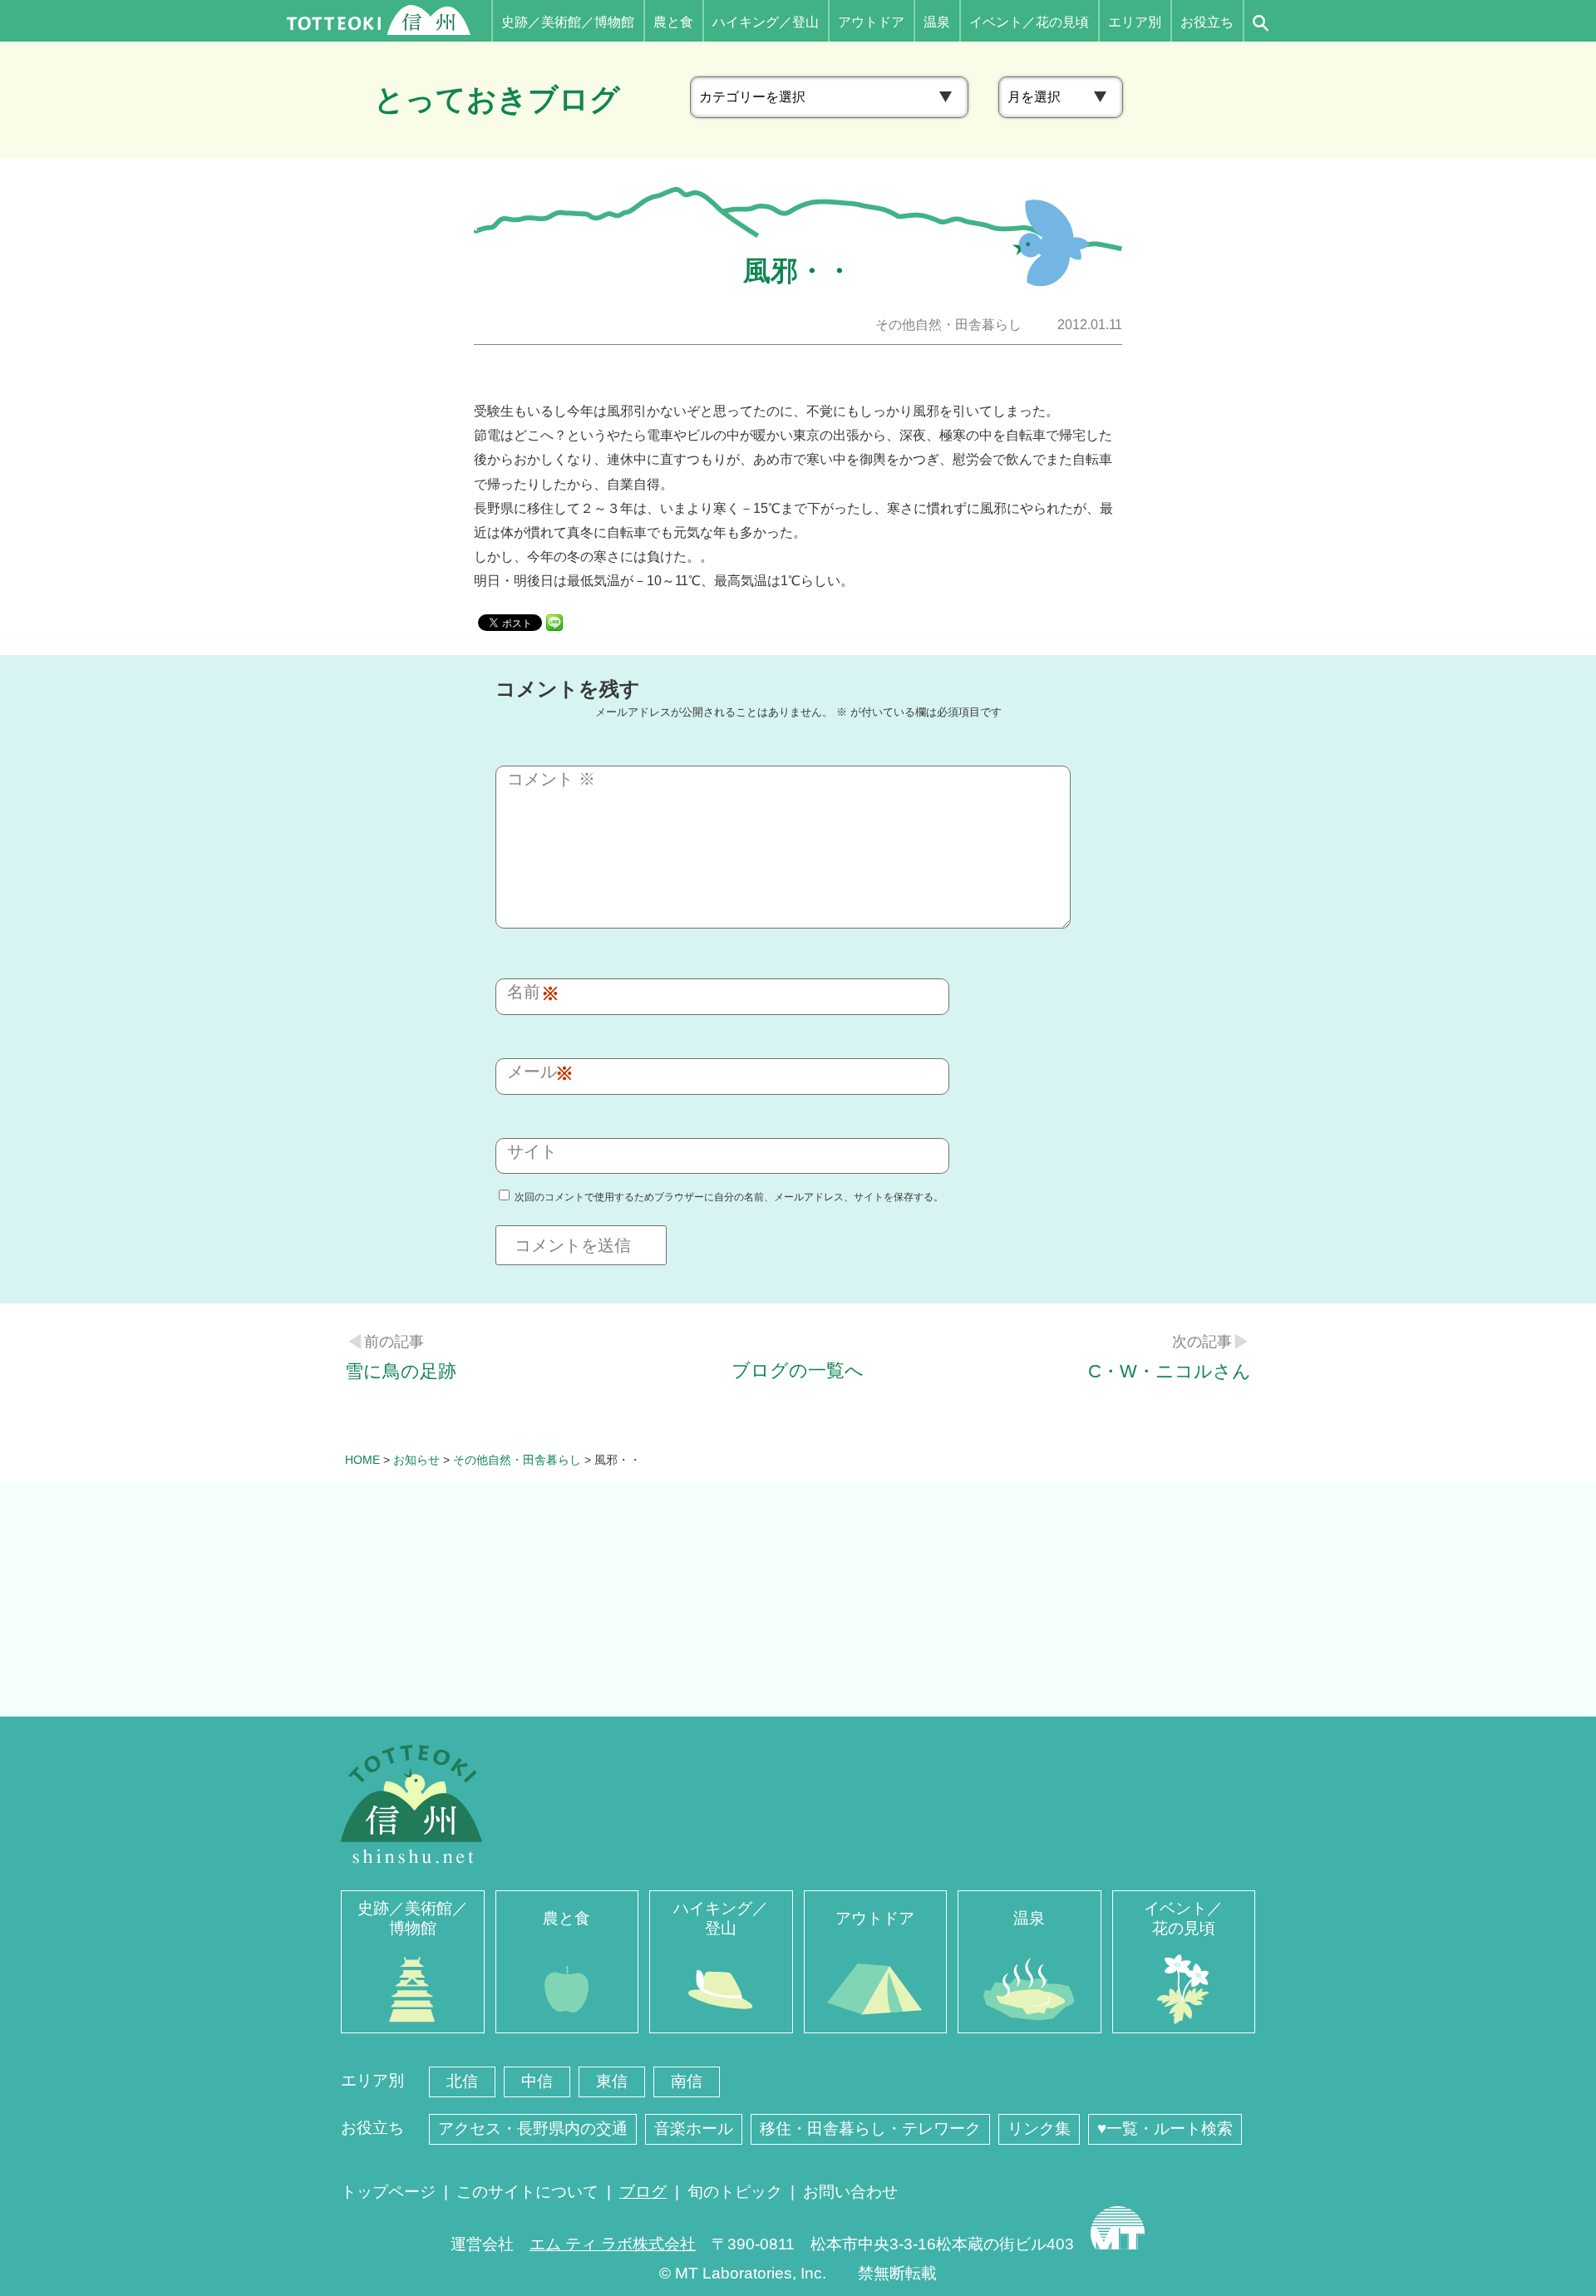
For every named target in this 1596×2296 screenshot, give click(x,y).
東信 (612, 2081)
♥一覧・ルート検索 (1165, 2128)
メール (536, 1073)
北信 (462, 2081)
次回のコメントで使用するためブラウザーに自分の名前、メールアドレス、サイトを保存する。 (729, 1197)
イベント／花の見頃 (1029, 22)
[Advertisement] (798, 1600)
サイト (532, 1151)
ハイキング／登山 (766, 22)
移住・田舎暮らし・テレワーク (870, 2128)
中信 (537, 2081)
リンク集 (1039, 2128)
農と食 (673, 22)
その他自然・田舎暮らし (948, 325)
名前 (528, 993)
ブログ (643, 2192)
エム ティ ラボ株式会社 (613, 2244)
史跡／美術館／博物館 (568, 22)
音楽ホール (694, 2128)
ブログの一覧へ (798, 1370)
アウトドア (871, 22)
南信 (687, 2081)
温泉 (937, 22)
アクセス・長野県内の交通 (533, 2128)
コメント (551, 779)
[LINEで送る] (554, 621)
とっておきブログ (497, 99)
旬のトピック (735, 2192)
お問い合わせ (850, 2192)
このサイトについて (527, 2192)
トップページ (388, 2192)
